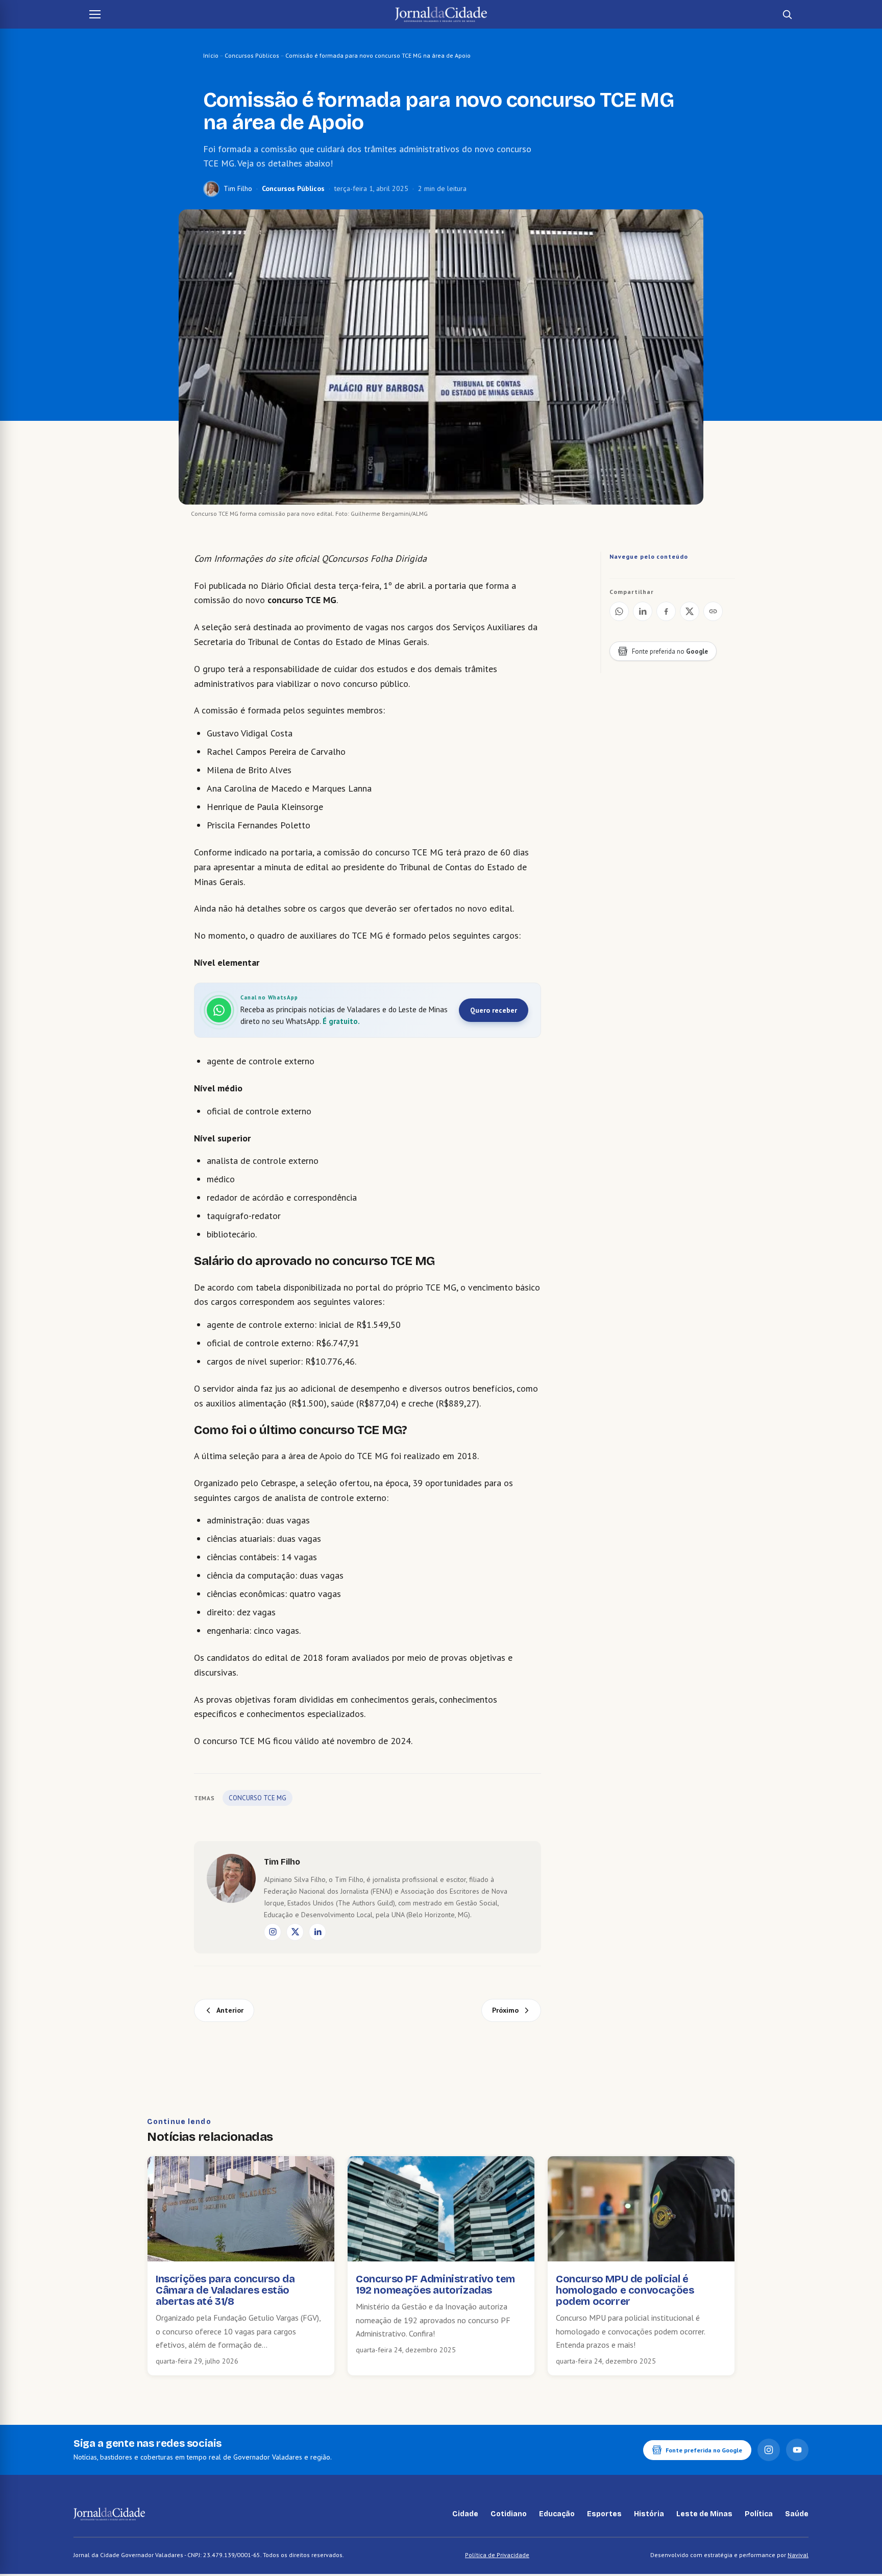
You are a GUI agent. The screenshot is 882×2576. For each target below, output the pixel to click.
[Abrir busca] (787, 14)
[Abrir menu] (95, 14)
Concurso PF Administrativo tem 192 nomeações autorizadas (435, 2284)
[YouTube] (797, 2450)
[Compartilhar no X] (690, 611)
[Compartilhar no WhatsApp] (619, 611)
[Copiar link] (713, 611)
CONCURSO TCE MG (258, 1798)
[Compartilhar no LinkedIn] (643, 611)
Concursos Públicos (252, 55)
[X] (295, 1932)
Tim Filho (238, 188)
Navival (798, 2555)
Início (211, 55)
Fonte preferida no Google (704, 2450)
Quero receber (494, 1010)
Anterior (230, 2010)
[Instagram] (273, 1932)
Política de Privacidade (497, 2555)
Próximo (505, 2010)
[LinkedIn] (317, 1932)
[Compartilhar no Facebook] (666, 611)
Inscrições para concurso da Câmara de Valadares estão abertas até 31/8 (225, 2290)
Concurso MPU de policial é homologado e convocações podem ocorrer (625, 2290)
